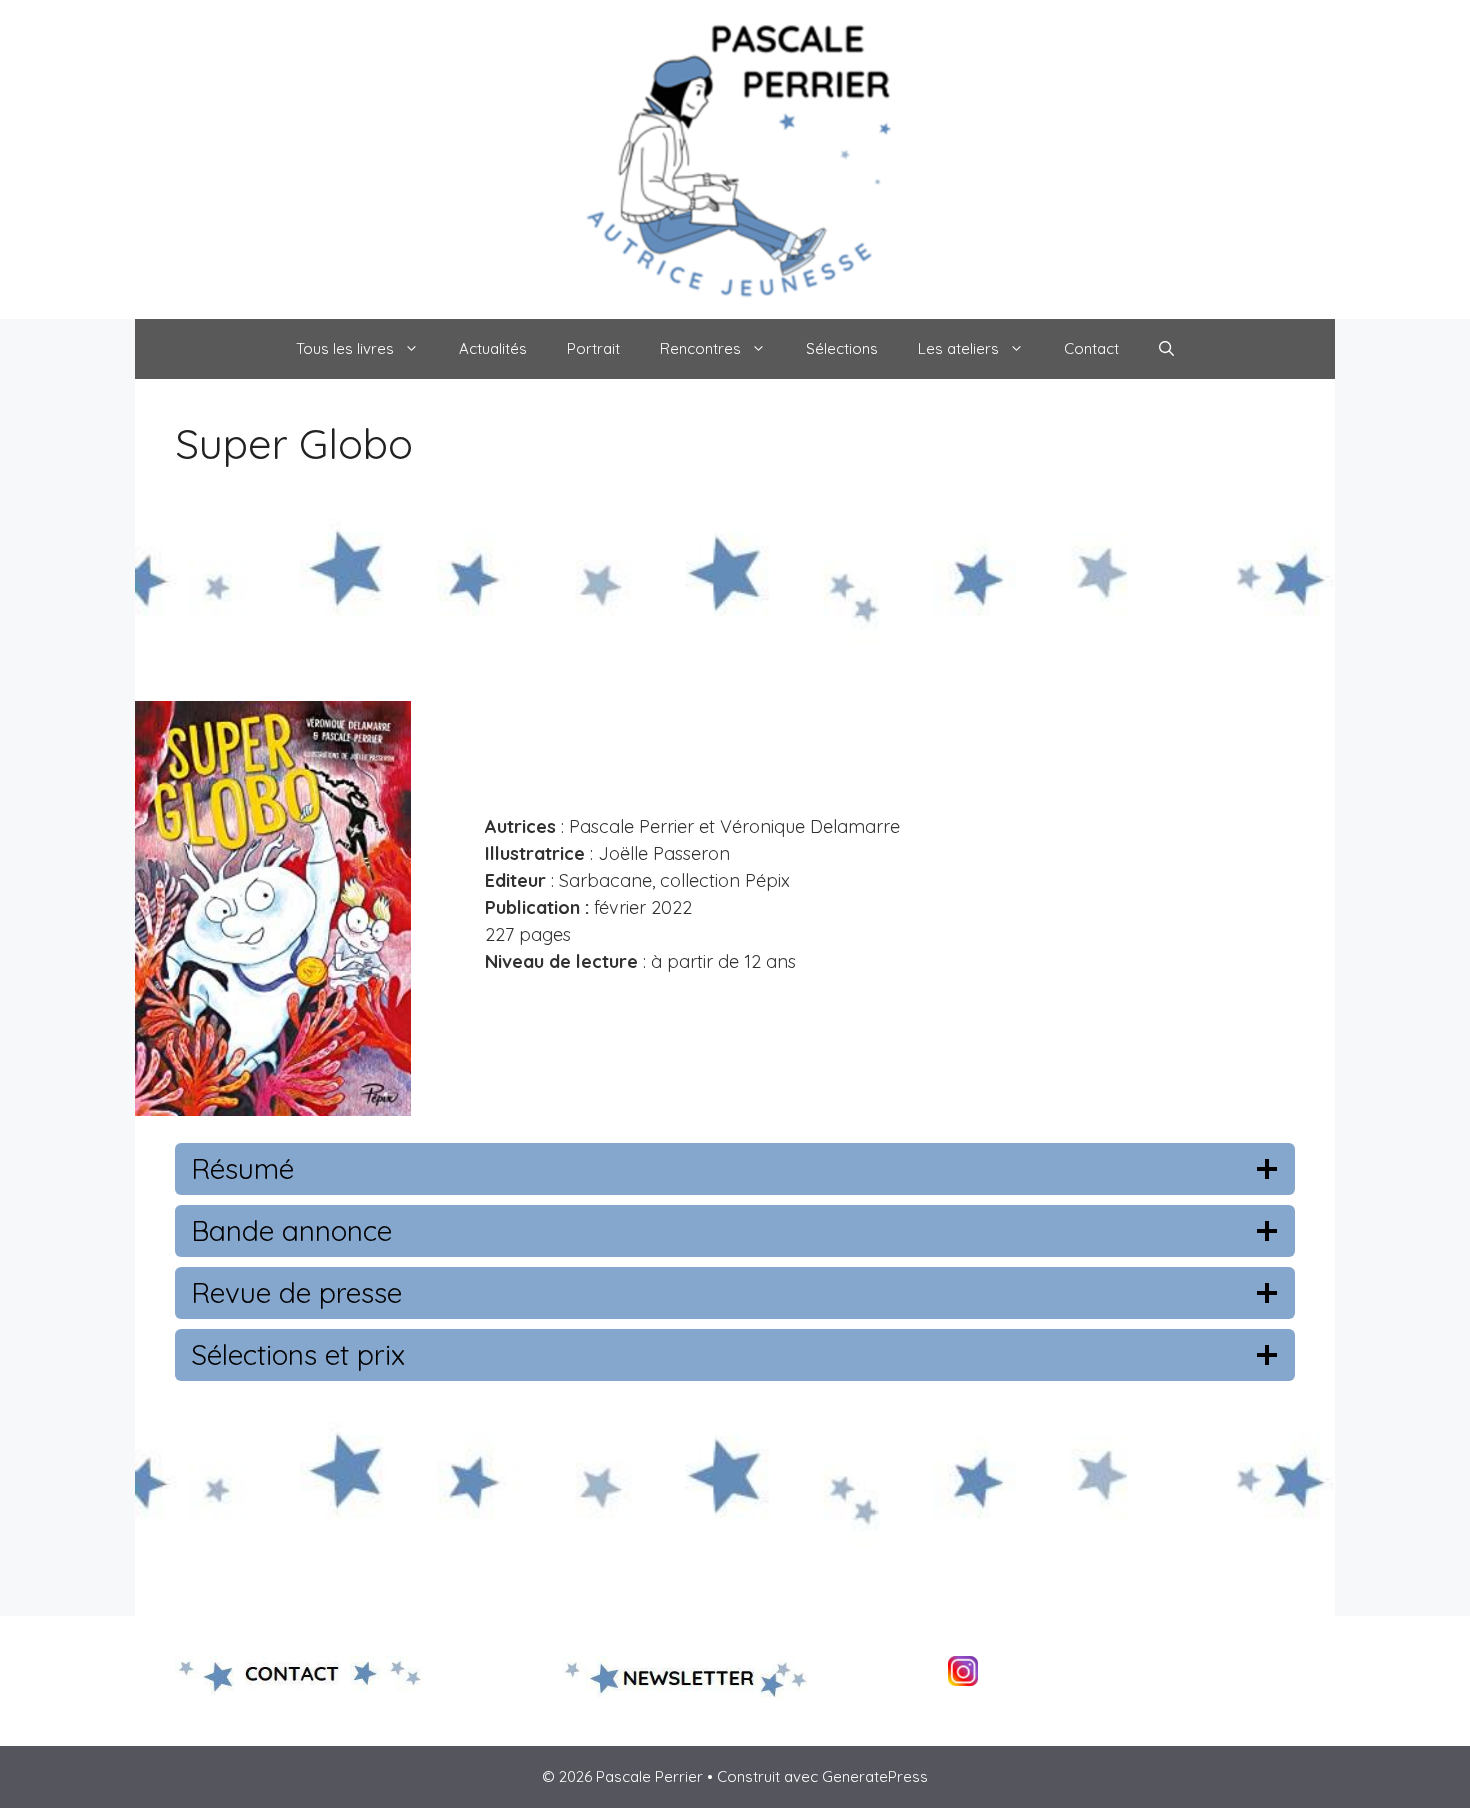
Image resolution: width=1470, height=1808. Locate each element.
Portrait (593, 348)
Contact (1091, 348)
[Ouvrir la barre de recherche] (1166, 349)
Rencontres (700, 348)
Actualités (493, 348)
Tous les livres (345, 348)
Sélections (842, 348)
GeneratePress (875, 1776)
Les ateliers (958, 348)
